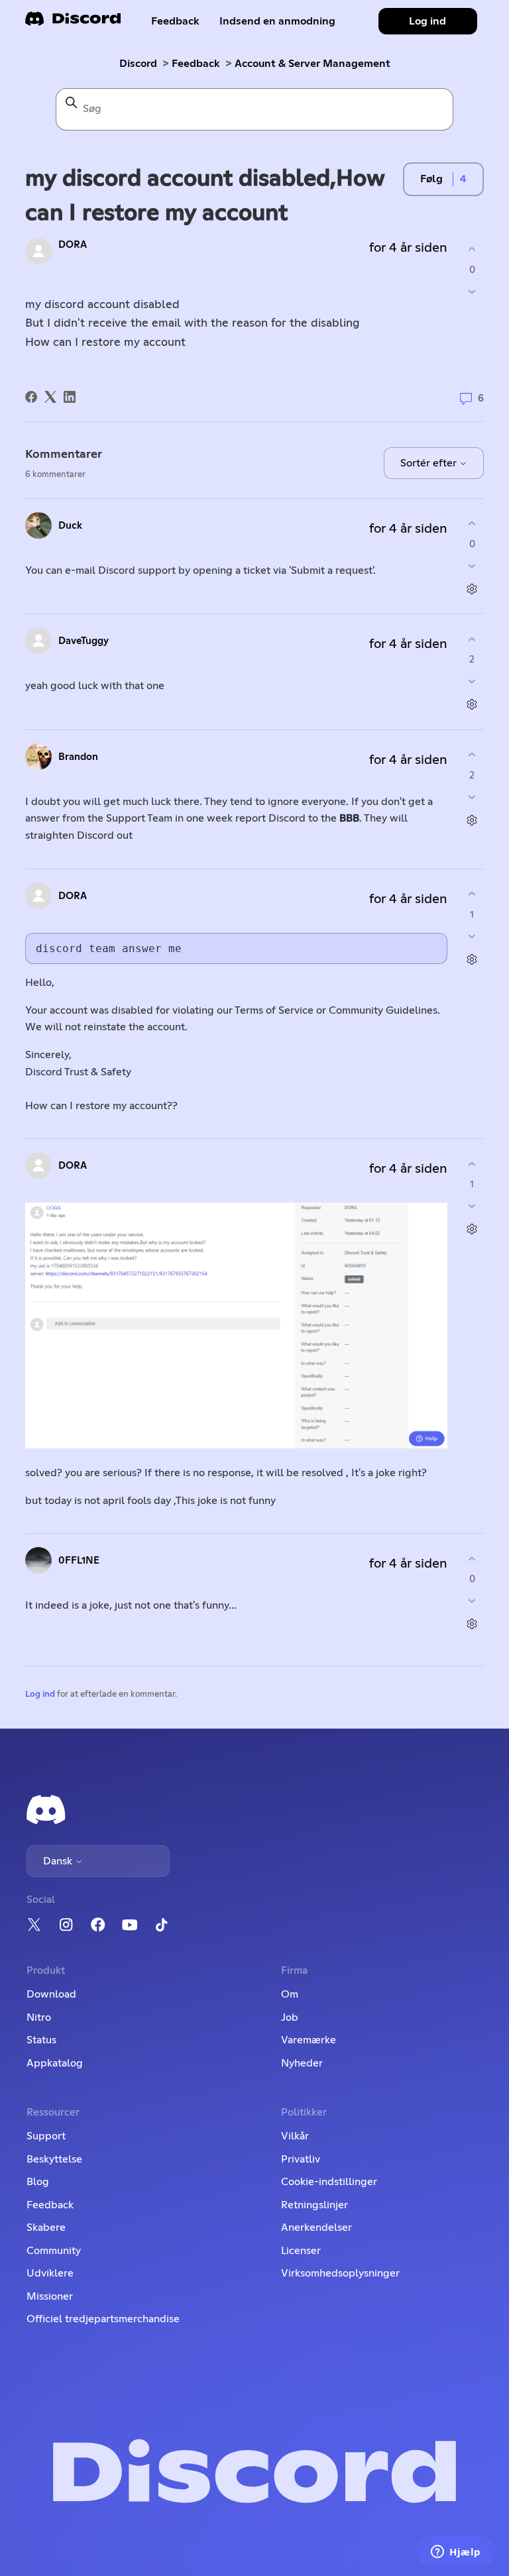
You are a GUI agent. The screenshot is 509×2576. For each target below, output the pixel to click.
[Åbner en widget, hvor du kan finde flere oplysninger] (456, 2553)
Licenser (301, 2251)
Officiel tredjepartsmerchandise (103, 2319)
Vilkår (295, 2136)
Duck (70, 526)
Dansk (59, 1861)
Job (290, 2017)
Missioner (50, 2296)
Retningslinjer (314, 2205)
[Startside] (73, 23)
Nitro (39, 2017)
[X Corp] (50, 397)
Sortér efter (430, 463)
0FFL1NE (79, 1561)
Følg (431, 179)
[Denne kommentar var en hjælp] (472, 524)
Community (54, 2251)
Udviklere (50, 2273)
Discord (138, 64)
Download (51, 1994)
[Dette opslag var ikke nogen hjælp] (472, 291)
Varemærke (309, 2040)
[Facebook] (31, 397)
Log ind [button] (427, 21)
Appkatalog (55, 2063)
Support (46, 2136)
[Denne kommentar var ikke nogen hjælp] (472, 565)
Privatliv (301, 2159)
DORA (73, 245)
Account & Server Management (312, 64)
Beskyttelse (54, 2159)
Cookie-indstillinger (329, 2182)
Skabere (46, 2227)
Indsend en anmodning (277, 21)
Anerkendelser (316, 2227)
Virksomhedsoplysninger (340, 2273)
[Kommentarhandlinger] (472, 589)
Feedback (175, 21)
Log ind (40, 1694)
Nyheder (302, 2063)
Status (41, 2040)
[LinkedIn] (70, 397)
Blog (38, 2182)
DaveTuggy (84, 641)
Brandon (78, 757)
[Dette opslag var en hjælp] (472, 249)
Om (290, 1994)
